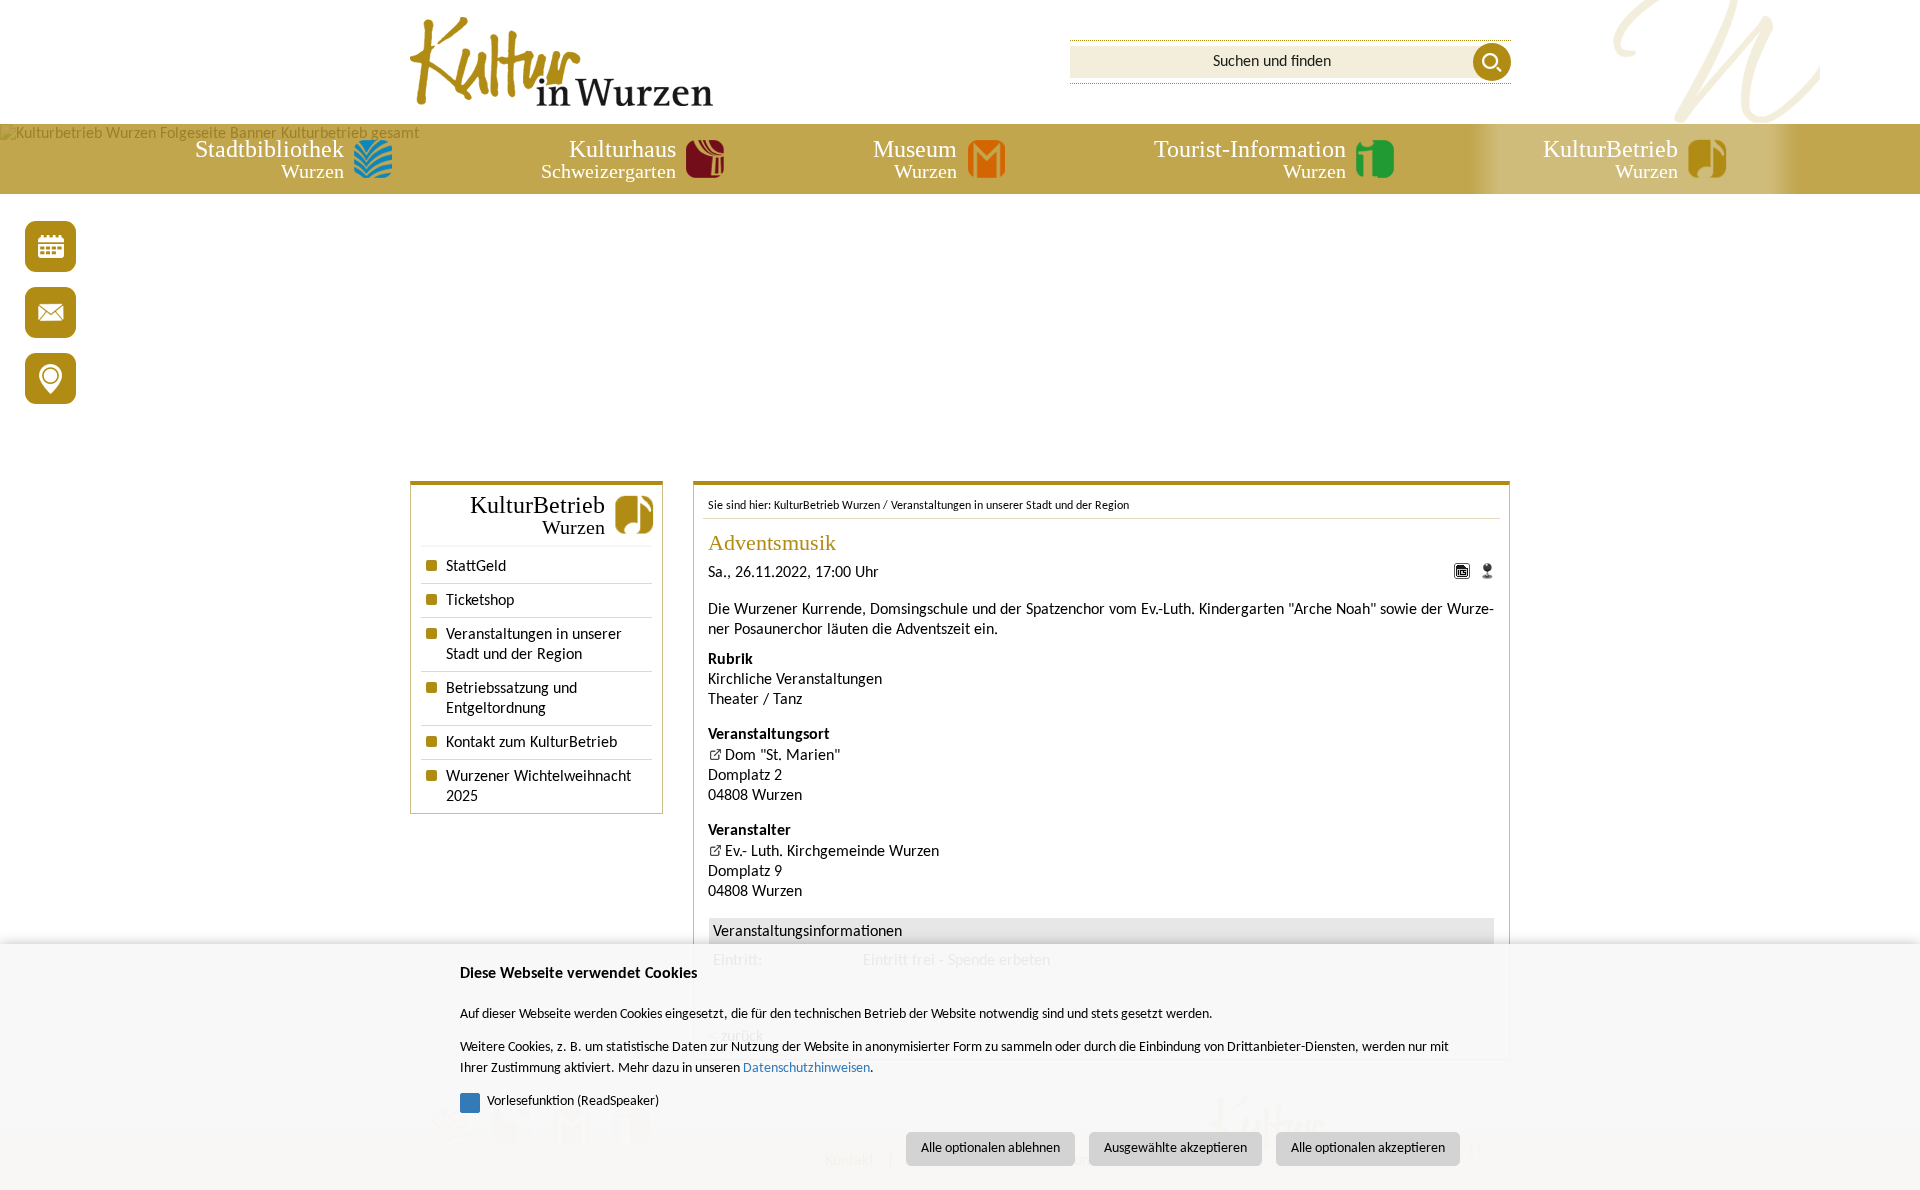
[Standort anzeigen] (1487, 575)
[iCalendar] (1464, 575)
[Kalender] (50, 246)
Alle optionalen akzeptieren (1368, 1148)
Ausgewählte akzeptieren (1175, 1148)
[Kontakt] (50, 312)
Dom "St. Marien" (782, 756)
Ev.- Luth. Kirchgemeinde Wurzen (832, 852)
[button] (293, 159)
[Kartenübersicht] (50, 378)
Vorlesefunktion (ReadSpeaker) (573, 1101)
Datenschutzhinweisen (806, 1068)
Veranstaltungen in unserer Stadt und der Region (1010, 506)
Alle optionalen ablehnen (990, 1148)
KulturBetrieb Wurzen (827, 506)
